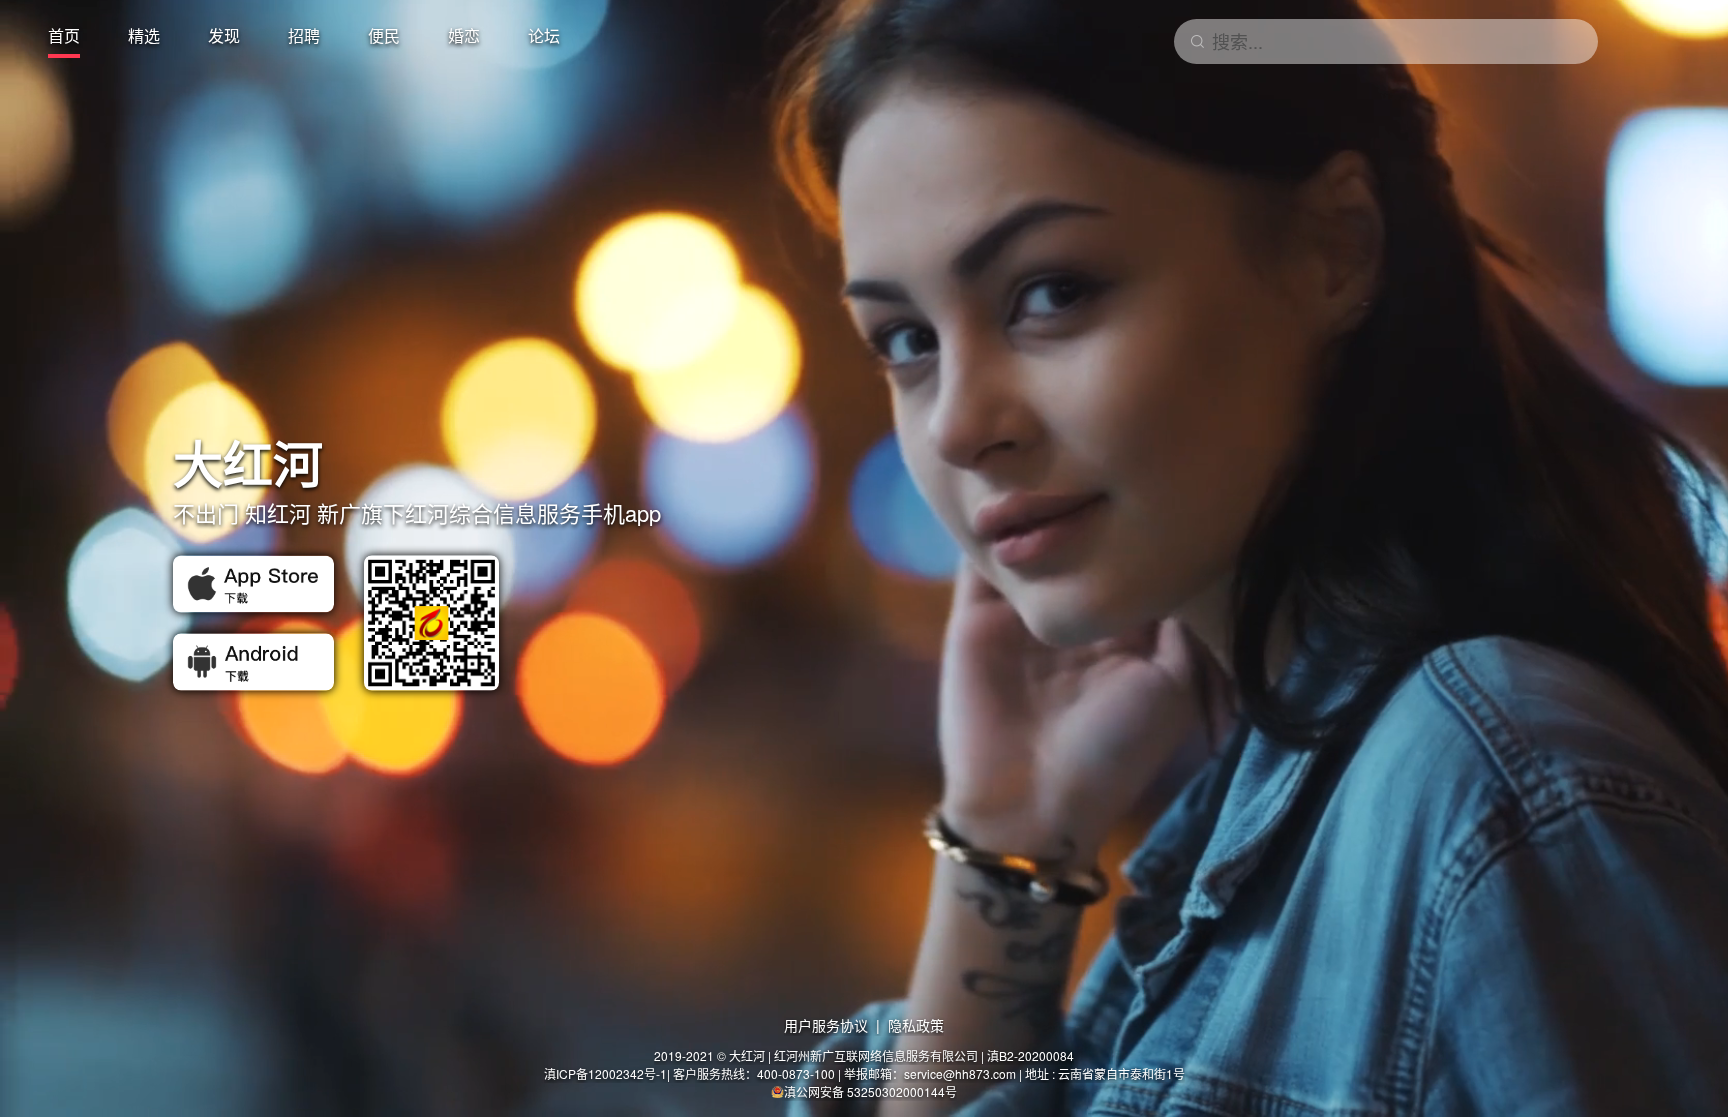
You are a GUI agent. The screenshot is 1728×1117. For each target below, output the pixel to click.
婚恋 (464, 35)
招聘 (304, 35)
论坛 (544, 35)
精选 (144, 35)
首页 (64, 35)
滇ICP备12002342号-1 (605, 1073)
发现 (224, 35)
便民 (384, 35)
